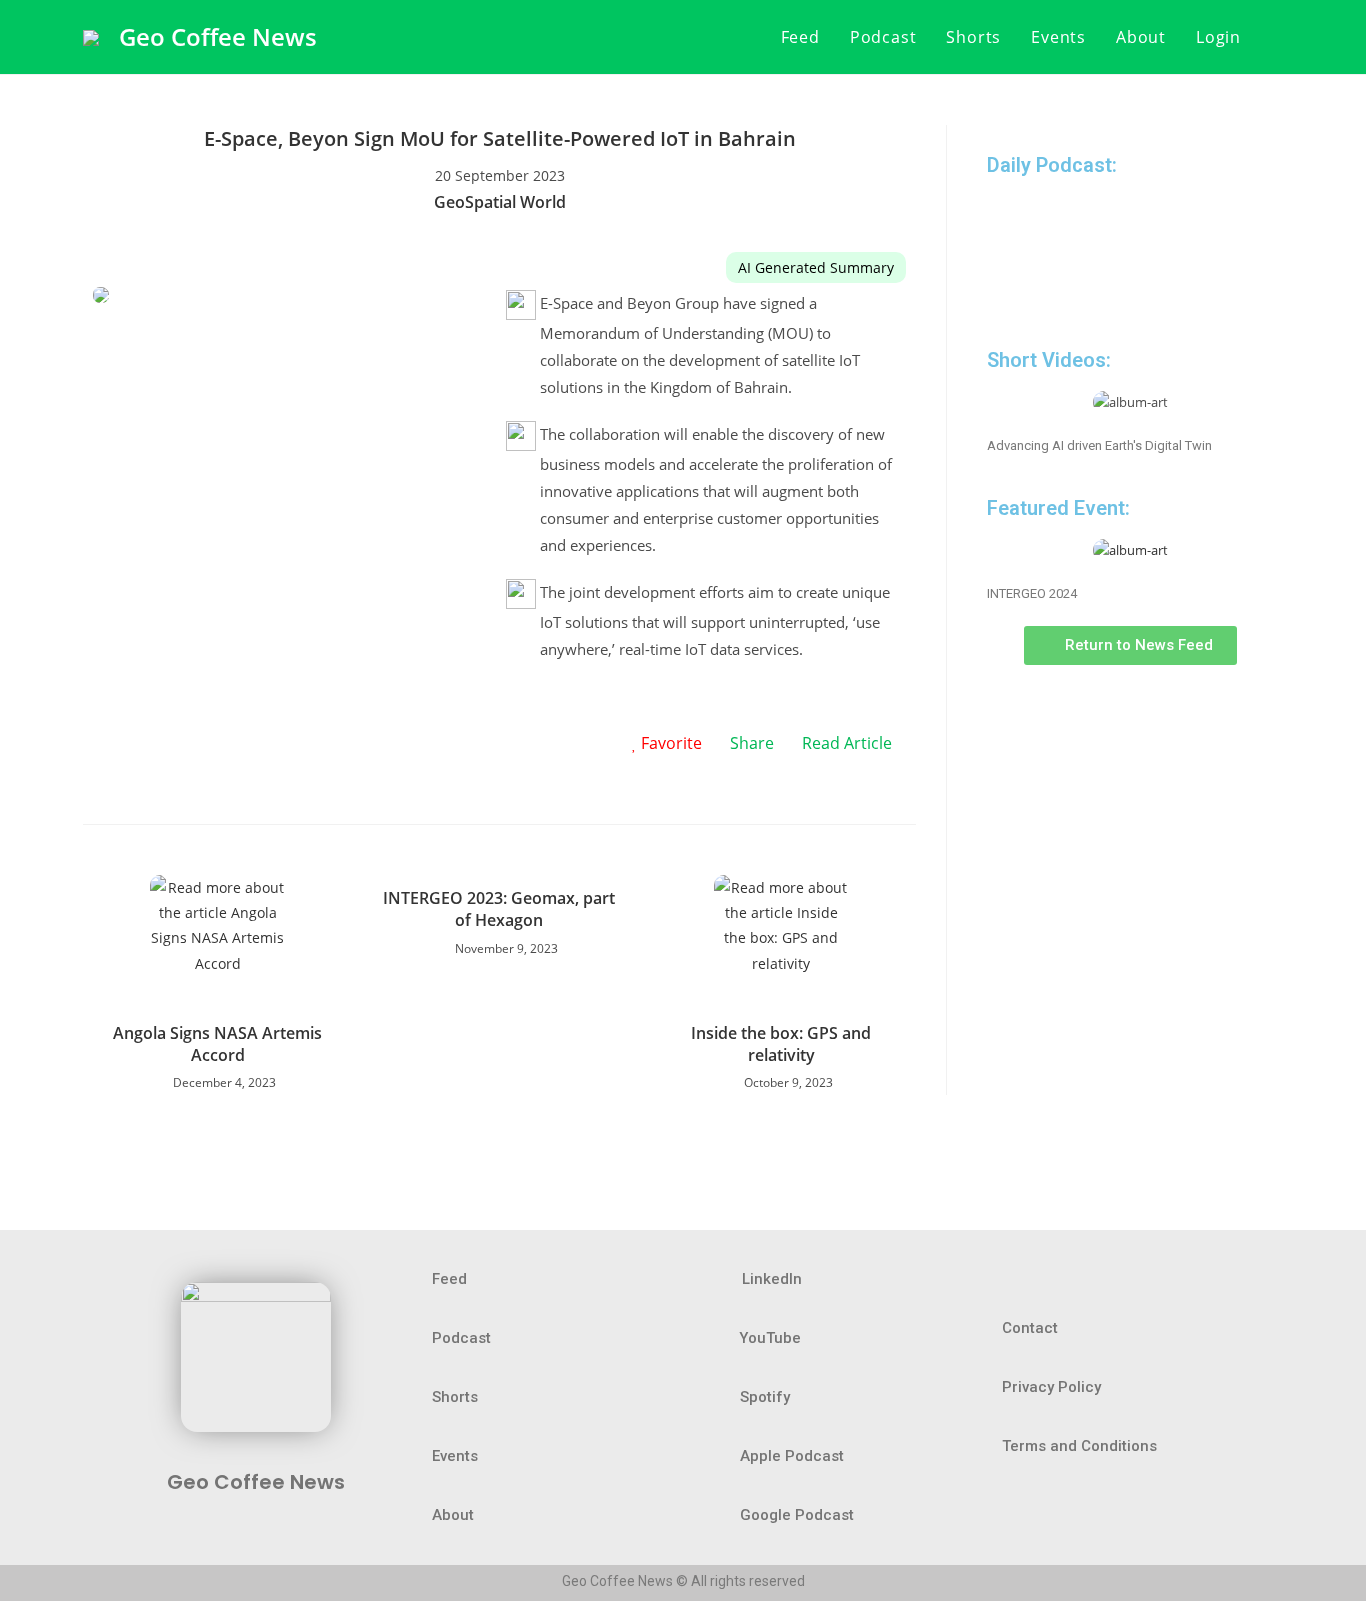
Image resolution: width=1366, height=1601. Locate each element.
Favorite (669, 743)
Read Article (847, 743)
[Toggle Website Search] (1277, 37)
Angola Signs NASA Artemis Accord (217, 1044)
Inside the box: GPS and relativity (781, 1044)
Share (752, 743)
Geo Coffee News (218, 36)
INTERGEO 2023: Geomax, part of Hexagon (499, 909)
